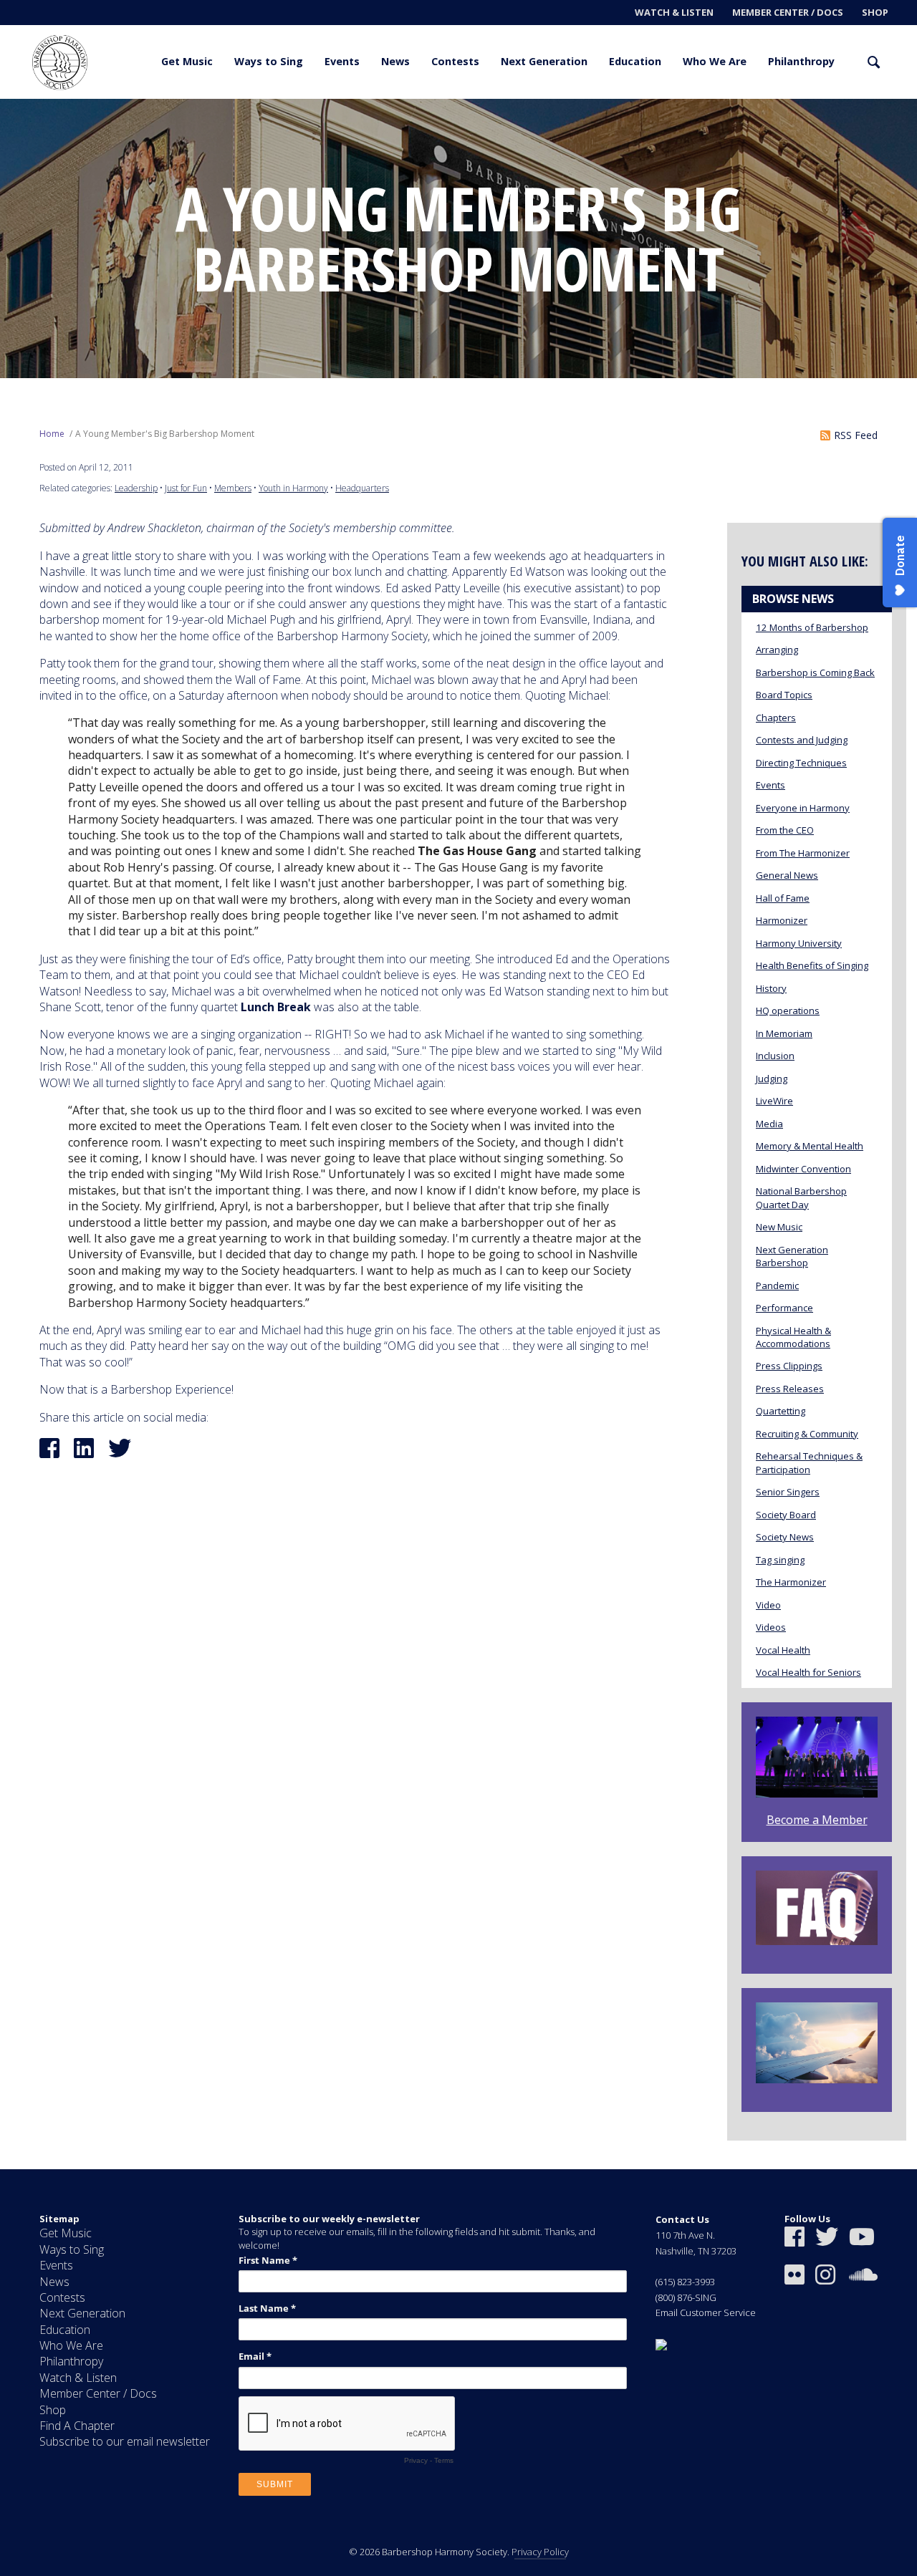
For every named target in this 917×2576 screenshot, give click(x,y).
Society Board (786, 1515)
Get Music (187, 61)
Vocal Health (783, 1650)
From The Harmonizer (803, 853)
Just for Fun (186, 488)
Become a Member (817, 1820)
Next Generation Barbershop (792, 1256)
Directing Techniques (801, 763)
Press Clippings (789, 1366)
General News (787, 875)
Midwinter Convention (803, 1169)
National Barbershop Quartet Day (801, 1197)
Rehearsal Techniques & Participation (809, 1462)
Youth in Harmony (293, 488)
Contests (455, 61)
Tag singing (780, 1560)
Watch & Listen (674, 12)
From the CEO (785, 830)
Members (233, 488)
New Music (779, 1227)
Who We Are (715, 61)
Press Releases (790, 1389)
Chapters (776, 718)
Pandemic (777, 1285)
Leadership (136, 488)
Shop (875, 12)
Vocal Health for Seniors (808, 1672)
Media (769, 1124)
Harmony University (799, 943)
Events (342, 61)
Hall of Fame (783, 898)
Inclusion (775, 1056)
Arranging (777, 650)
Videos (771, 1627)
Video (768, 1605)
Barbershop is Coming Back (815, 672)
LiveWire (774, 1101)
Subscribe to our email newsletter (125, 2441)
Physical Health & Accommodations (793, 1337)
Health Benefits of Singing (812, 965)
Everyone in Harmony (803, 808)
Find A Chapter (77, 2426)
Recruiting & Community (807, 1434)
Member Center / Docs (788, 12)
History (771, 988)
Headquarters (362, 488)
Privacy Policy (540, 2552)
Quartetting (781, 1411)
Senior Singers (788, 1492)
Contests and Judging (802, 740)
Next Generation (544, 61)
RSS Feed (856, 435)
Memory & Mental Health (810, 1146)
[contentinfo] (458, 2373)
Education (635, 61)
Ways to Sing (269, 61)
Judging (772, 1079)
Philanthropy (801, 61)
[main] (458, 1134)
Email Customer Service (706, 2312)
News (395, 61)
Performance (784, 1308)
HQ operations (788, 1010)
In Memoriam (784, 1033)
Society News (785, 1537)
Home (52, 434)
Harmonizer (782, 920)
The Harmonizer (791, 1582)
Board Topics (784, 695)
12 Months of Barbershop (812, 627)
